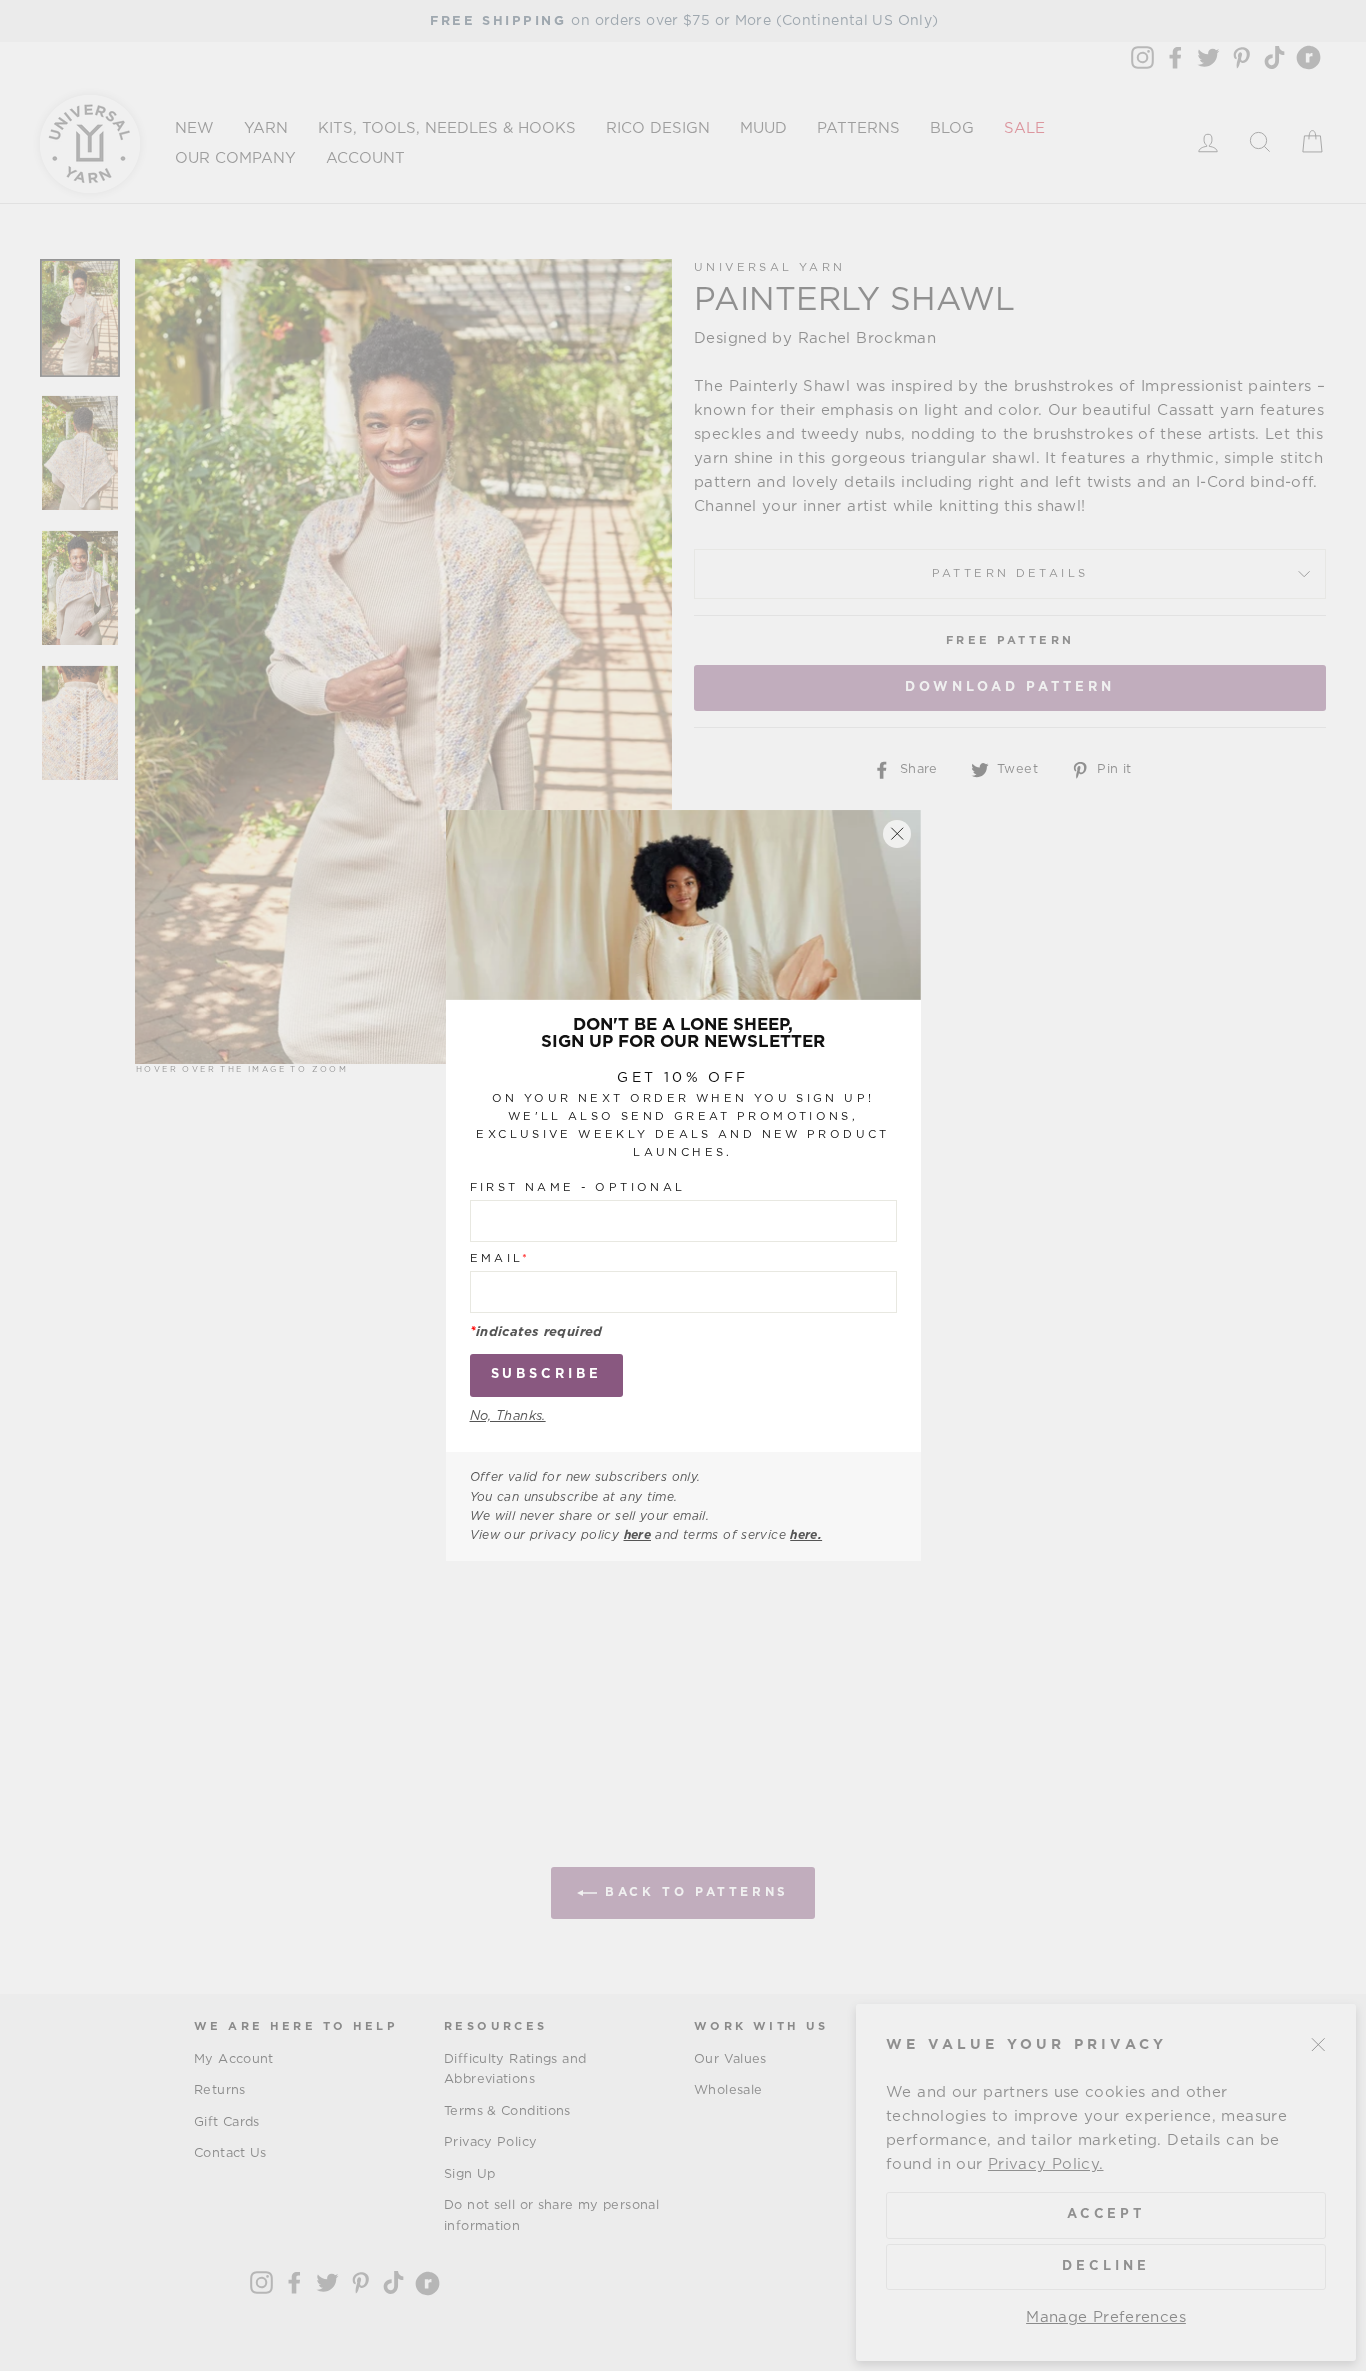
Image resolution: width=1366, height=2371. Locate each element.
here (638, 1535)
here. (806, 1535)
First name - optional (578, 1187)
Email (500, 1258)
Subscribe (546, 1374)
